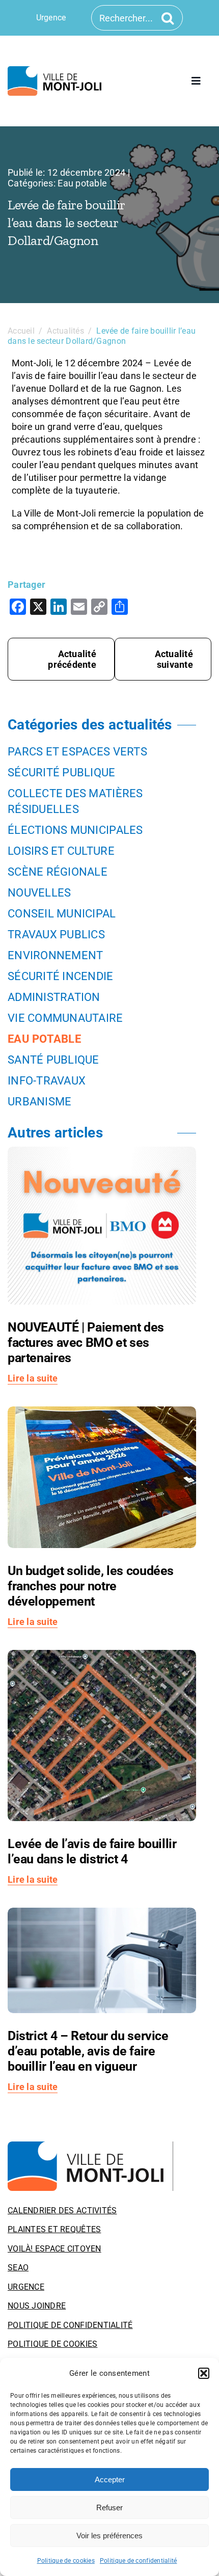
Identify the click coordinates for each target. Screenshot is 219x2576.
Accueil (21, 331)
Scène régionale (58, 872)
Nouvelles (39, 893)
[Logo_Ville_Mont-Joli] (90, 2146)
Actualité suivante (174, 659)
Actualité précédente (72, 659)
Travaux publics (56, 934)
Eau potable (82, 183)
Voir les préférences (109, 2536)
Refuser (109, 2507)
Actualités (65, 331)
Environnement (56, 955)
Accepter (110, 2479)
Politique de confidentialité (139, 2561)
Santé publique (53, 1060)
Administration (54, 997)
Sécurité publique (62, 772)
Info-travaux (47, 1081)
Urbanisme (39, 1102)
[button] (204, 2373)
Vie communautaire (65, 1018)
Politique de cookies (66, 2561)
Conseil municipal (62, 914)
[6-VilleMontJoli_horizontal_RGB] (57, 71)
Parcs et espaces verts (77, 752)
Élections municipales (75, 830)
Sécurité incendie (61, 976)
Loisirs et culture (61, 851)
